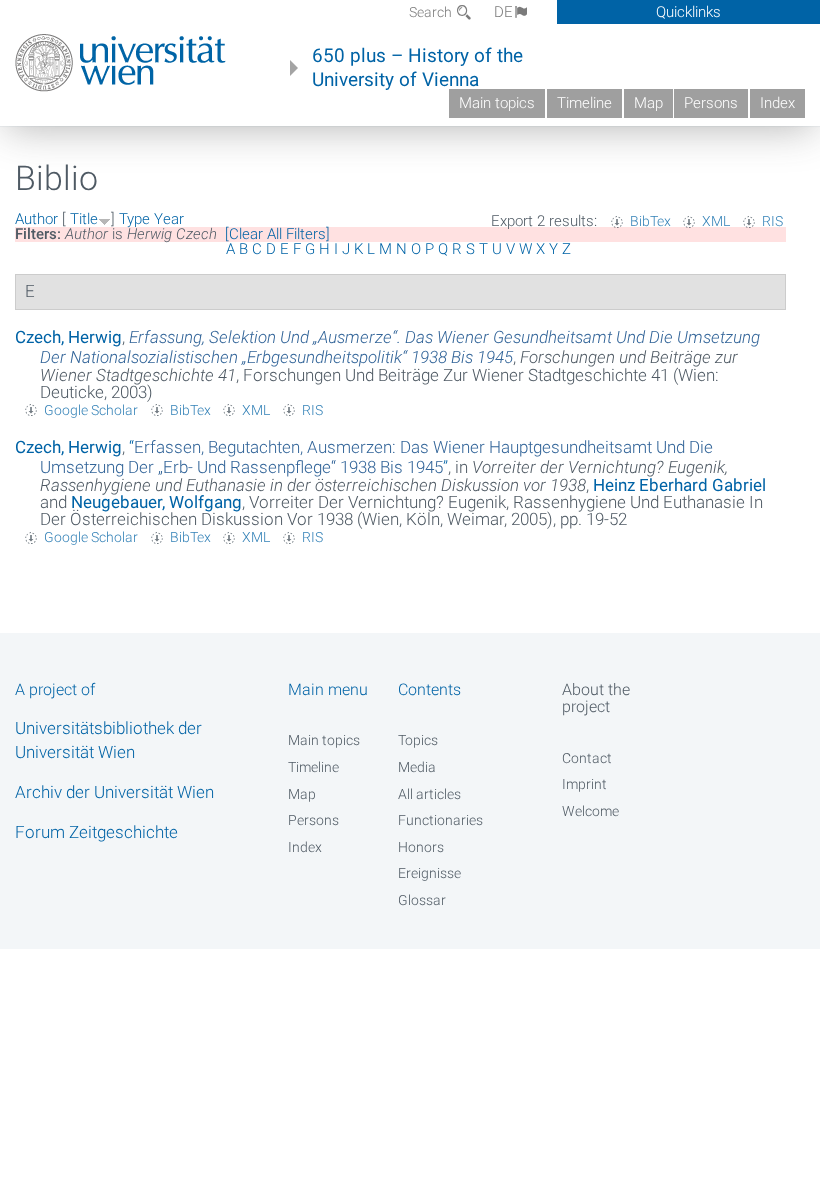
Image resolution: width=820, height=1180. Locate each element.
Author (36, 219)
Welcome (590, 811)
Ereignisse (429, 873)
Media (417, 767)
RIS (772, 221)
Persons (711, 103)
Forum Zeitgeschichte (96, 832)
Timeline (584, 103)
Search (432, 12)
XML (716, 221)
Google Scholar (91, 410)
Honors (421, 847)
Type (134, 219)
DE (503, 12)
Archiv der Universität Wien (114, 792)
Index (777, 103)
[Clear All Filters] (277, 234)
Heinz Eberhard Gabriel (679, 485)
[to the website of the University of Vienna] (120, 63)
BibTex (650, 221)
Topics (418, 740)
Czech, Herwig (68, 337)
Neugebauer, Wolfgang (156, 502)
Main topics (497, 103)
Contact (587, 758)
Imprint (584, 784)
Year (169, 219)
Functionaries (440, 820)
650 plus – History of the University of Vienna (417, 68)
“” (376, 457)
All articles (429, 794)
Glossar (422, 900)
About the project (596, 698)
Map (648, 103)
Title (84, 219)
